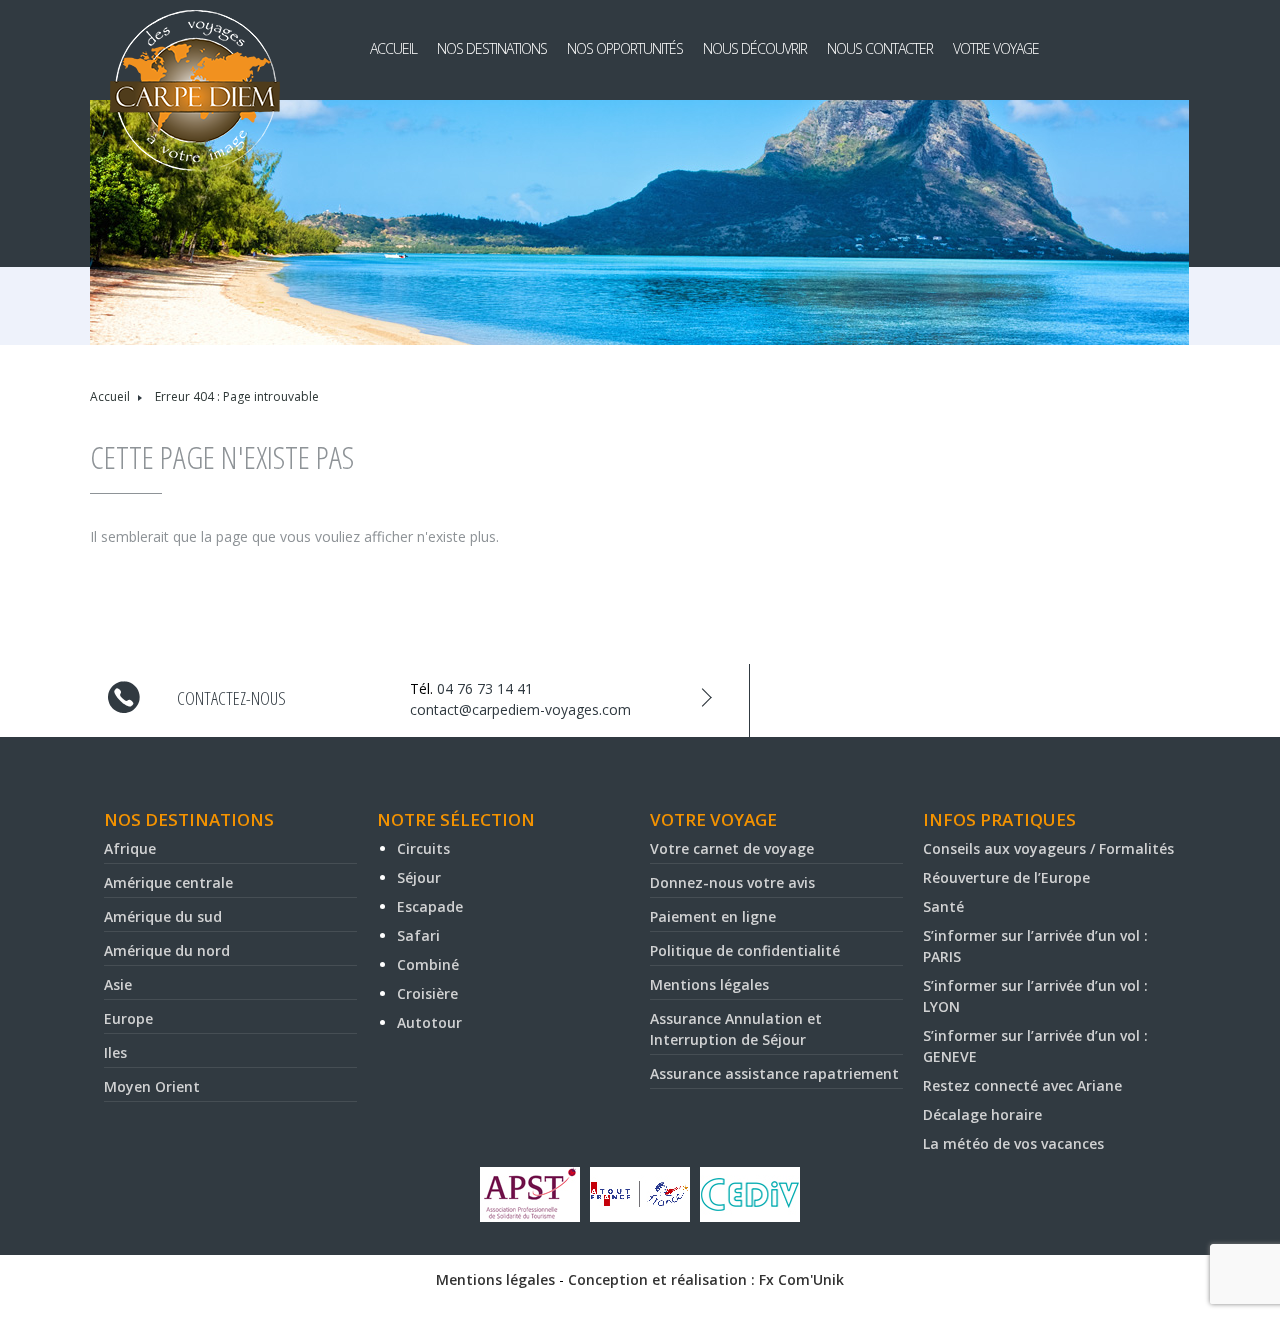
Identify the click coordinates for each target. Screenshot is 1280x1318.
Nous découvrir (755, 48)
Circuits (423, 848)
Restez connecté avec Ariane (1022, 1085)
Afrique (130, 848)
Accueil (393, 48)
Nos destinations (492, 48)
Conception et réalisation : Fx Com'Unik (706, 1279)
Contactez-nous (231, 698)
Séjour (419, 877)
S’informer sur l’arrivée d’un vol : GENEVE (1035, 1046)
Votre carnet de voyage (732, 848)
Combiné (428, 964)
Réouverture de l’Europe (1006, 877)
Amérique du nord (167, 950)
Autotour (429, 1022)
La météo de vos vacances (1013, 1143)
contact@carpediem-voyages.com (520, 709)
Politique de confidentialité (745, 950)
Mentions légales (709, 984)
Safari (418, 935)
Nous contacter (880, 48)
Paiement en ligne (713, 916)
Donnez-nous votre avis (732, 882)
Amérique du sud (163, 916)
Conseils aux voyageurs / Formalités (1048, 848)
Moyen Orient (152, 1086)
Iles (115, 1052)
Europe (128, 1018)
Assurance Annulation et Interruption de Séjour (736, 1029)
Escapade (430, 906)
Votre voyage (996, 48)
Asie (118, 984)
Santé (943, 906)
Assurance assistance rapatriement (774, 1073)
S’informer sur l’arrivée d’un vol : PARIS (1035, 946)
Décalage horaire (982, 1114)
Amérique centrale (168, 882)
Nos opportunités (625, 48)
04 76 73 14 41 (485, 688)
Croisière (427, 993)
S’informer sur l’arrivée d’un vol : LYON (1035, 996)
